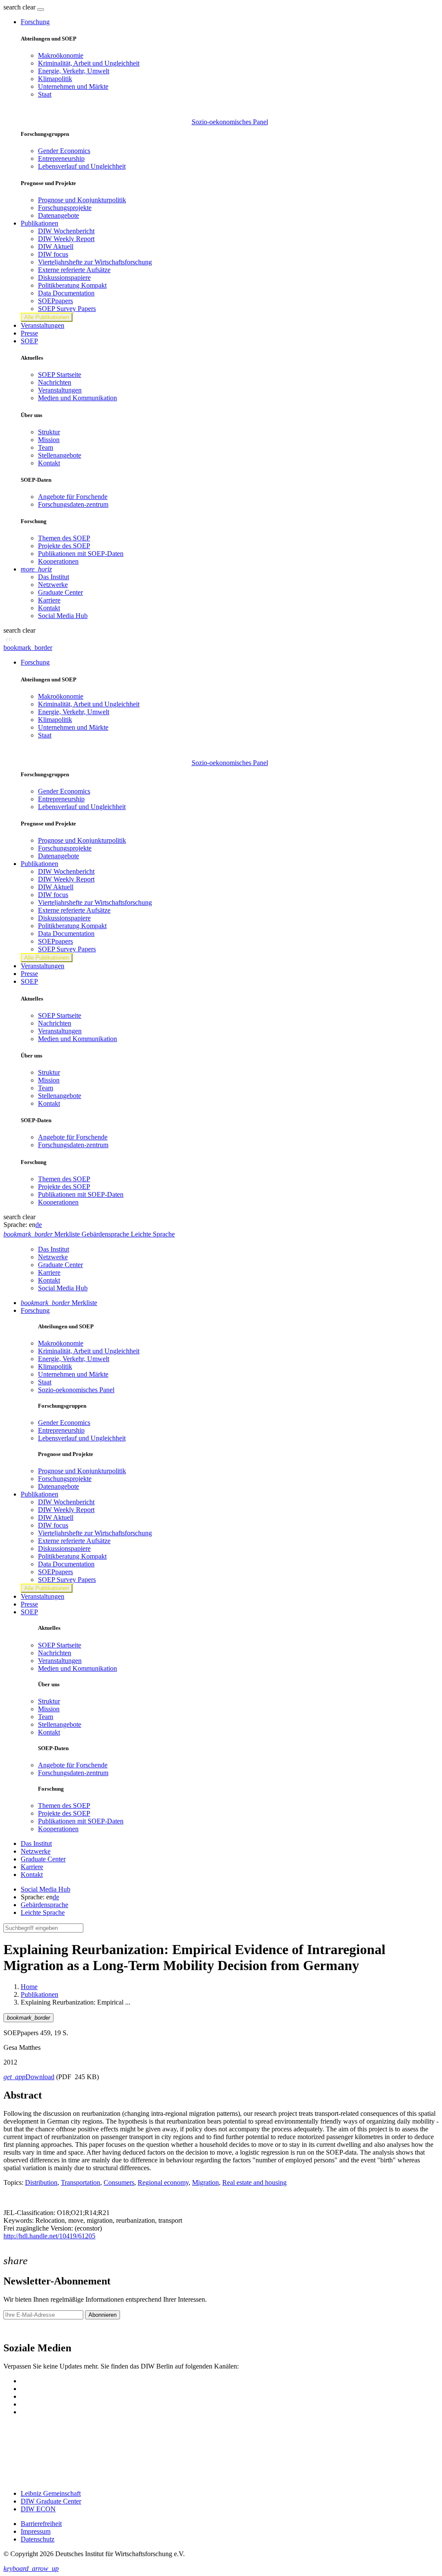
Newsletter (18, 2330)
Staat (45, 94)
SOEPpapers (55, 301)
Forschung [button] (35, 22)
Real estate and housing (254, 2182)
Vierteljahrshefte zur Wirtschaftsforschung (95, 262)
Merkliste (59, 1303)
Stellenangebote (60, 455)
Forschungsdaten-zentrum (73, 504)
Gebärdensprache (44, 1905)
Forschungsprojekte (65, 208)
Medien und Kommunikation (77, 398)
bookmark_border (28, 648)
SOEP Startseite (60, 375)
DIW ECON (38, 2509)
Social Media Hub (63, 616)
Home (29, 1987)
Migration (205, 2182)
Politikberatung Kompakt (72, 285)
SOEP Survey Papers (67, 309)
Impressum (36, 2531)
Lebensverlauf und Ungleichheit (82, 166)
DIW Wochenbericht (66, 231)
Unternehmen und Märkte (73, 86)
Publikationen (39, 1994)
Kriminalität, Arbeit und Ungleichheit (89, 63)
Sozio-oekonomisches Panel (230, 122)
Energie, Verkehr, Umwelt (74, 71)
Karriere (49, 600)
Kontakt (49, 463)
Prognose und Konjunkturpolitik (82, 200)
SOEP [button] (29, 341)
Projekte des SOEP (64, 546)
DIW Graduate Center (51, 2501)
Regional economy (163, 2182)
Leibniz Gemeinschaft (51, 2493)
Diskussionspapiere (64, 278)
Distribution (41, 2182)
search (12, 7)
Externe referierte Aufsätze (74, 270)
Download (29, 2077)
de (39, 1225)
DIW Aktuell (56, 246)
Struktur (49, 432)
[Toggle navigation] (41, 9)
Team (46, 447)
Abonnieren (103, 2315)
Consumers (119, 2182)
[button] (20, 7)
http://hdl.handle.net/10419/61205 (49, 2236)
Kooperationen (58, 561)
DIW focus (53, 254)
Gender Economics (64, 151)
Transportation (81, 2182)
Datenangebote (58, 215)
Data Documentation (66, 293)
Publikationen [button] (39, 223)
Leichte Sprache (43, 1912)
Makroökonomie (61, 55)
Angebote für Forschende (73, 497)
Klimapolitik (55, 79)
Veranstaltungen (43, 325)
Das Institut (54, 577)
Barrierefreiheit (41, 2524)
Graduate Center (60, 592)
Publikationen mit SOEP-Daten (81, 554)
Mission (49, 440)
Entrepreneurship (61, 158)
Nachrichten (55, 382)
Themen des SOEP (64, 538)
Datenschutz (38, 2539)
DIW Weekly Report (66, 239)
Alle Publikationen (47, 317)
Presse (29, 333)
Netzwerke (53, 585)
